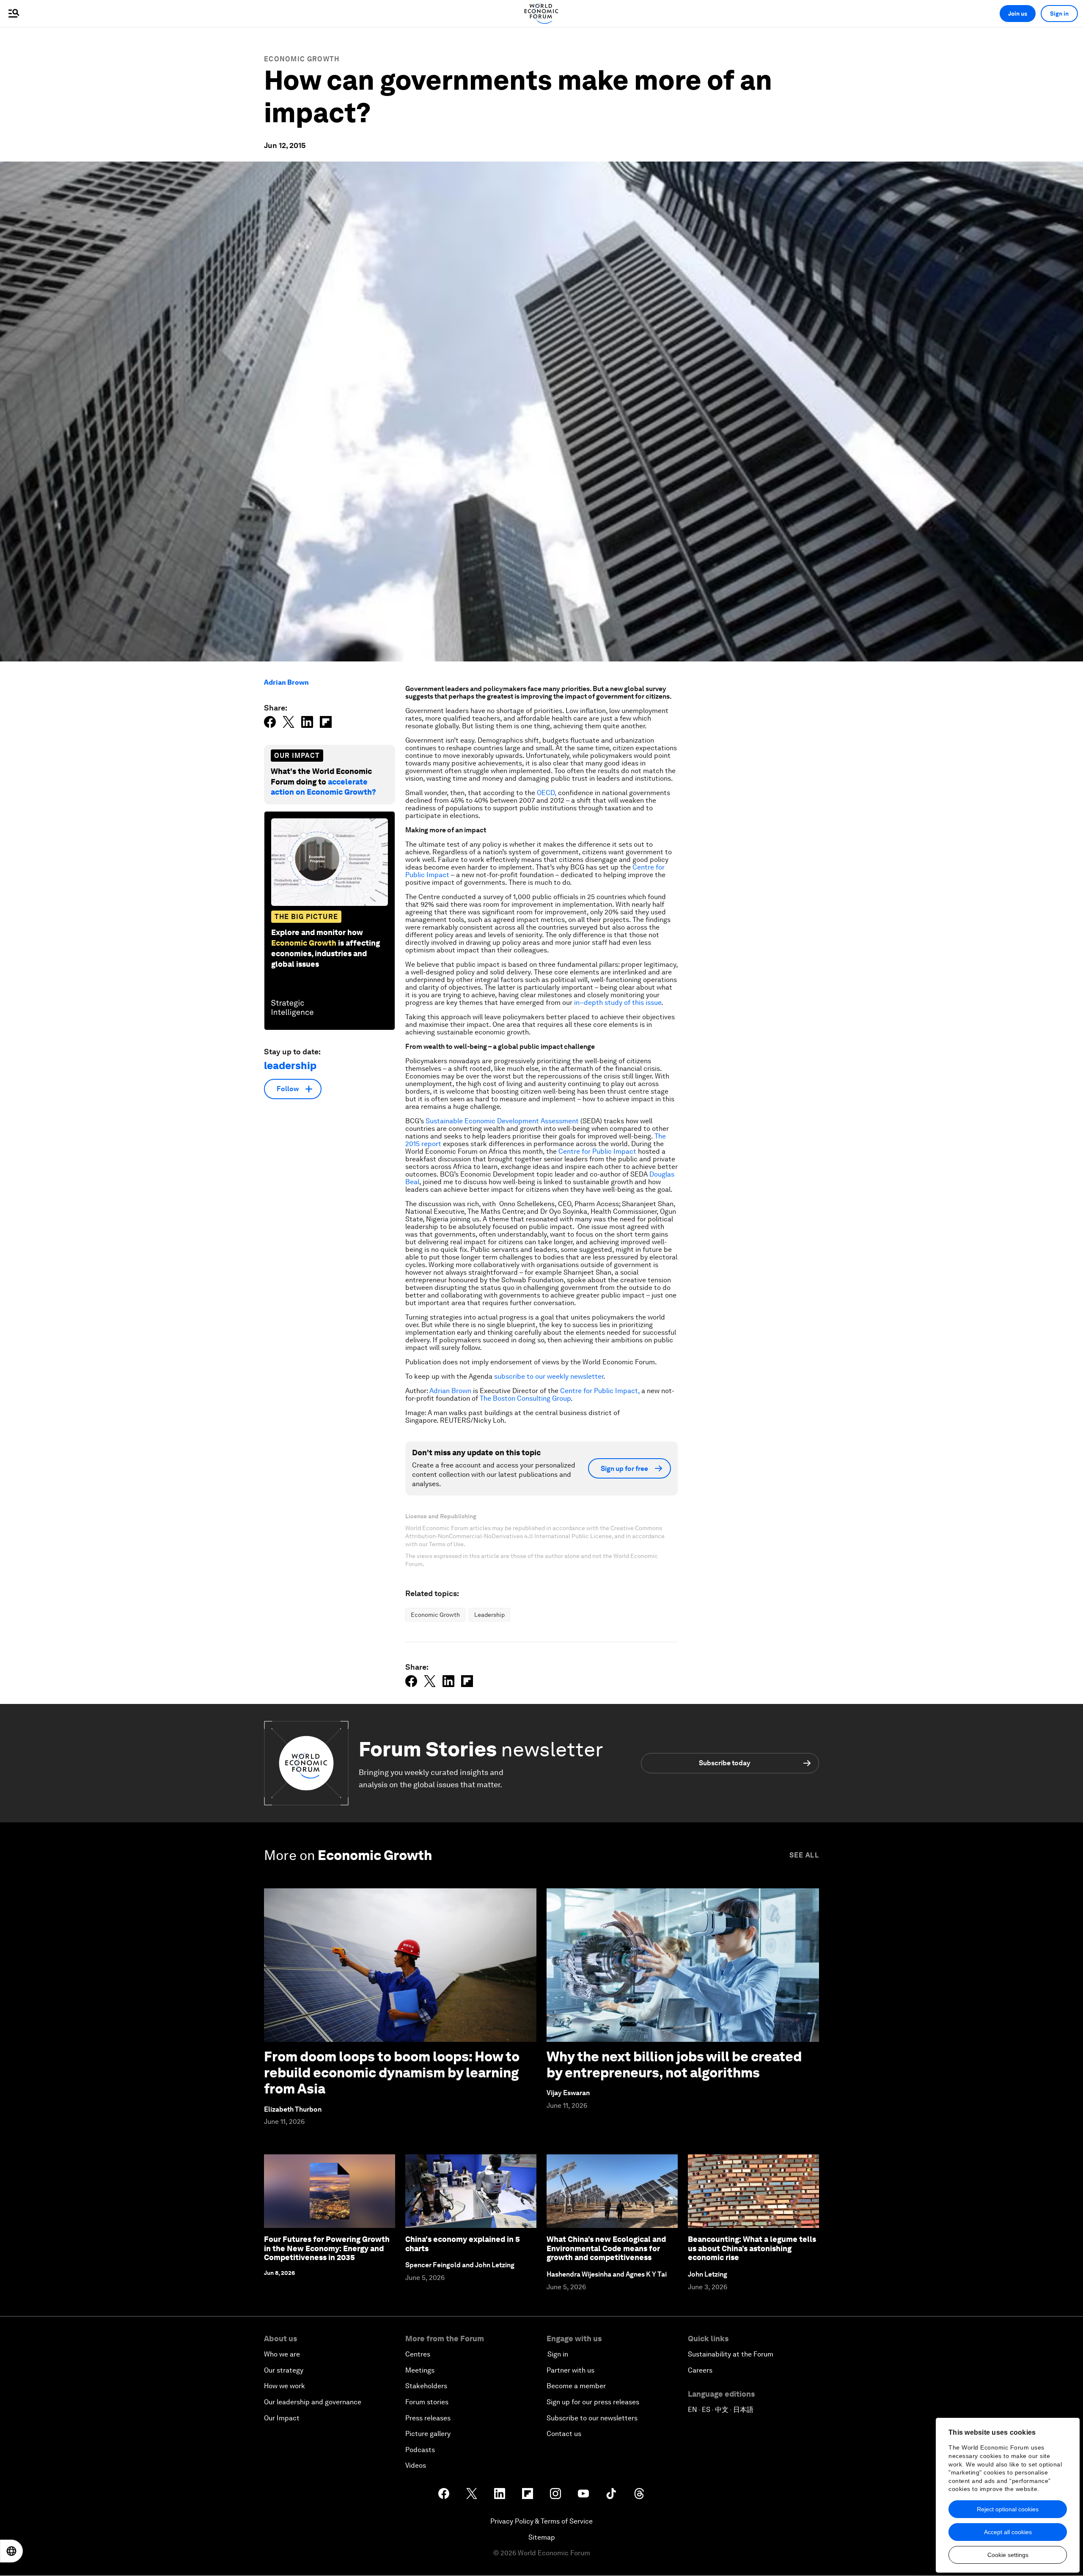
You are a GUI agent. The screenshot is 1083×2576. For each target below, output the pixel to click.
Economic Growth (302, 59)
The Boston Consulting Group (525, 1398)
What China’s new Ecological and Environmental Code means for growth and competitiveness (606, 2248)
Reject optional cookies (1008, 2509)
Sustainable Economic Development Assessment (502, 1121)
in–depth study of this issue (618, 1003)
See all (804, 1855)
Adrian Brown (286, 682)
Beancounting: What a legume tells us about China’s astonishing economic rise (752, 2248)
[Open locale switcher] (11, 2551)
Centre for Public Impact (597, 1151)
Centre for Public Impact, (600, 1391)
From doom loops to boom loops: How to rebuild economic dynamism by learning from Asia (392, 2073)
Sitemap (542, 2537)
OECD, (547, 793)
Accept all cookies (1008, 2532)
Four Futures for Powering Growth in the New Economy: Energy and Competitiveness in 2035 (327, 2248)
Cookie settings (1008, 2555)
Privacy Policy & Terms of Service (541, 2521)
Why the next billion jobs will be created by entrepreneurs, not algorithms (674, 2064)
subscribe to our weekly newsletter (549, 1376)
